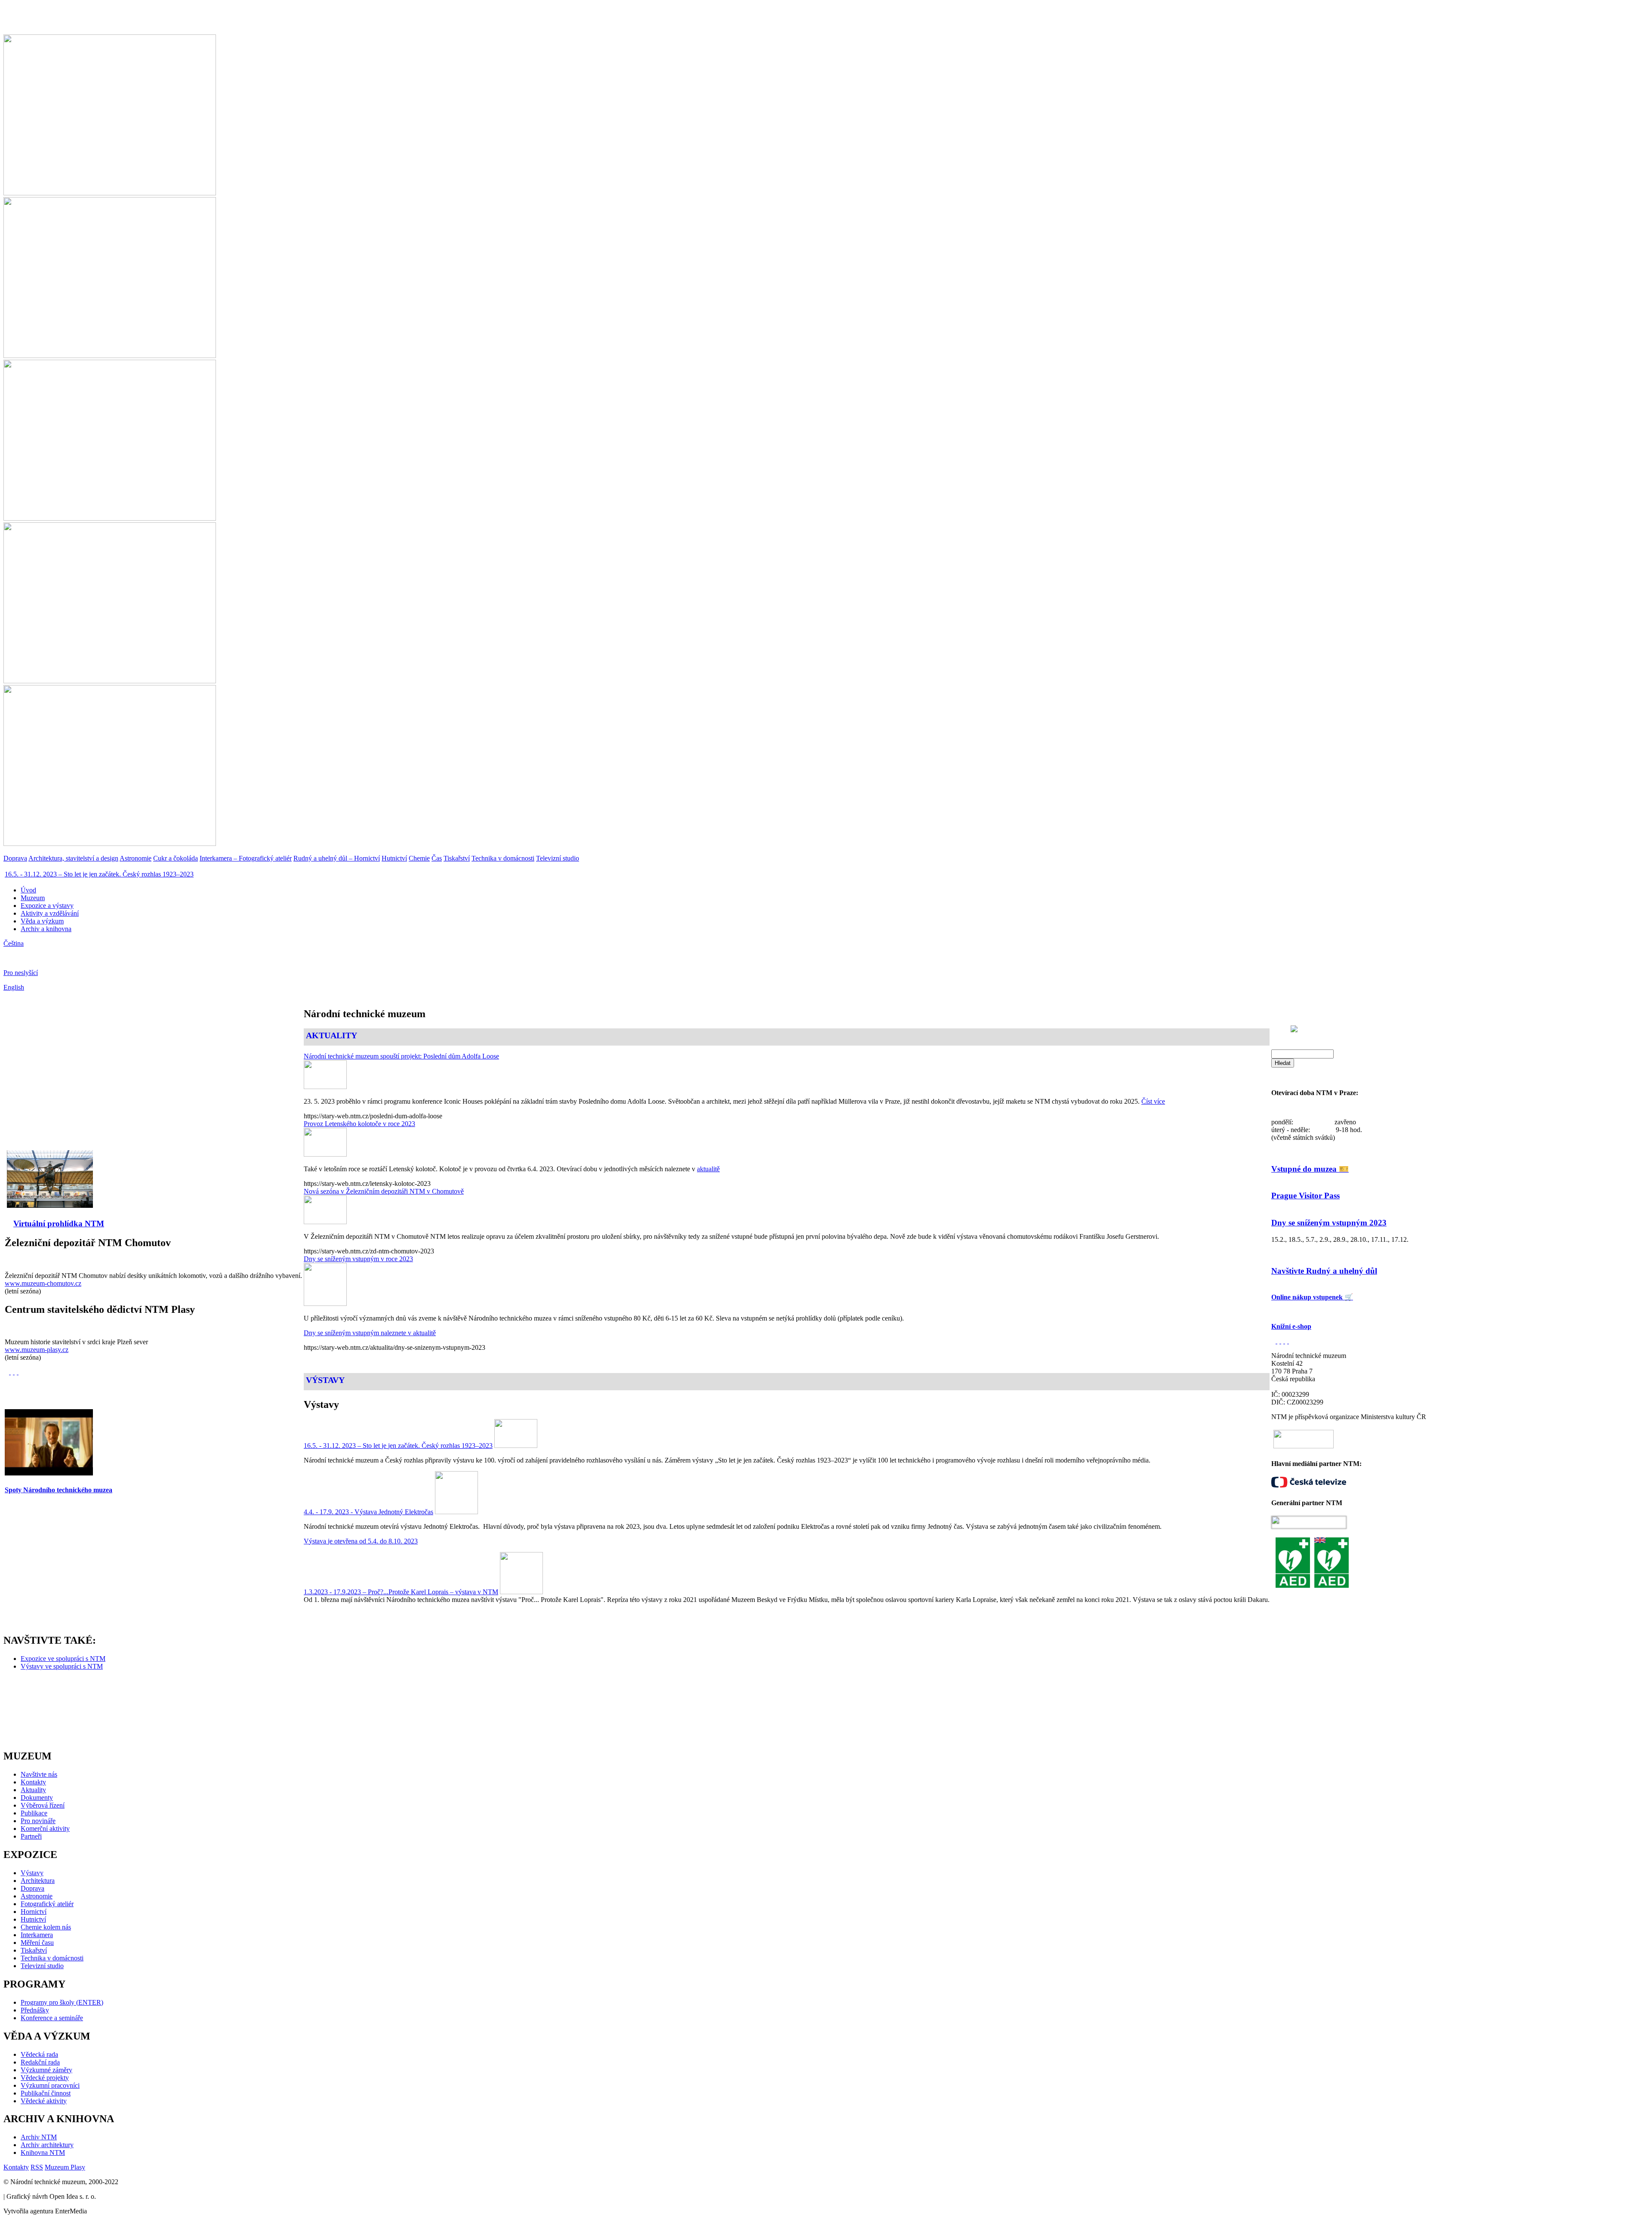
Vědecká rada (39, 2054)
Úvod (28, 890)
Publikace (34, 1813)
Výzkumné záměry (46, 2070)
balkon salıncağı (27, 1240)
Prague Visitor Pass (1305, 1196)
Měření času (37, 1943)
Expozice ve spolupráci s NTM (63, 1659)
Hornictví (34, 1912)
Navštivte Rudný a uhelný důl (1324, 1271)
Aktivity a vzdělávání (50, 913)
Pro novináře (38, 1821)
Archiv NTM (39, 2137)
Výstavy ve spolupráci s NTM (62, 1666)
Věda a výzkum (42, 921)
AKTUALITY (331, 1035)
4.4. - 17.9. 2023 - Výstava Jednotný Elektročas (368, 1512)
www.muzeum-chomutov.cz (43, 1283)
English (14, 987)
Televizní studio (42, 1966)
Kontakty (33, 1782)
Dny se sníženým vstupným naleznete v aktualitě (370, 1333)
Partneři (31, 1836)
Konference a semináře (52, 2018)
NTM (94, 1224)
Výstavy (32, 1873)
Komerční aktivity (45, 1829)
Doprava (32, 1888)
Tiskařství (34, 1950)
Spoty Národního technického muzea (59, 1490)
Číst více (1153, 1101)
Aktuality (33, 1790)
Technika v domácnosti (52, 1958)
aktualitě (708, 1169)
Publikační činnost (46, 2093)
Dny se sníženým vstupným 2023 (1329, 1223)
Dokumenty (37, 1798)
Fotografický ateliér (47, 1904)
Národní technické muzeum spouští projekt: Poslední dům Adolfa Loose (401, 1056)
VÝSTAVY (325, 1380)
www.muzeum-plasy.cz (37, 1350)
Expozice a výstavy (47, 906)
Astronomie (37, 1896)
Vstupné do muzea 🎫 (1310, 1169)
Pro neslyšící (21, 973)
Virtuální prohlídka (49, 1224)
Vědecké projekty (45, 2078)
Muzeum (33, 898)
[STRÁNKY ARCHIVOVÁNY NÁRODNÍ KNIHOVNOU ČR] (1276, 1341)
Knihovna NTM (43, 2153)
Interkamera (37, 1935)
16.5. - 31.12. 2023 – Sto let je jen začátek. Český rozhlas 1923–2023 (99, 874)
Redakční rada (40, 2062)
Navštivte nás (39, 1774)
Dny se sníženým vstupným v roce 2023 (358, 1259)
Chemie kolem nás (46, 1927)
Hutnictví (33, 1919)
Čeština (14, 943)
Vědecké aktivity (44, 2101)
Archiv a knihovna (46, 929)
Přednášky (35, 2010)
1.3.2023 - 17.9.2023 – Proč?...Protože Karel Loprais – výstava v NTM (401, 1592)
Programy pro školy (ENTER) (62, 2002)
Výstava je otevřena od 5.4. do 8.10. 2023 (361, 1541)
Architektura (38, 1881)
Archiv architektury (47, 2145)
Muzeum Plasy (65, 2167)
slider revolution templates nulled (95, 1240)
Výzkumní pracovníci (50, 2085)
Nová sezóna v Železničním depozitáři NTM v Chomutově (384, 1191)
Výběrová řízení (43, 1805)
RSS (37, 2167)
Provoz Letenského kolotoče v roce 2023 (359, 1124)
